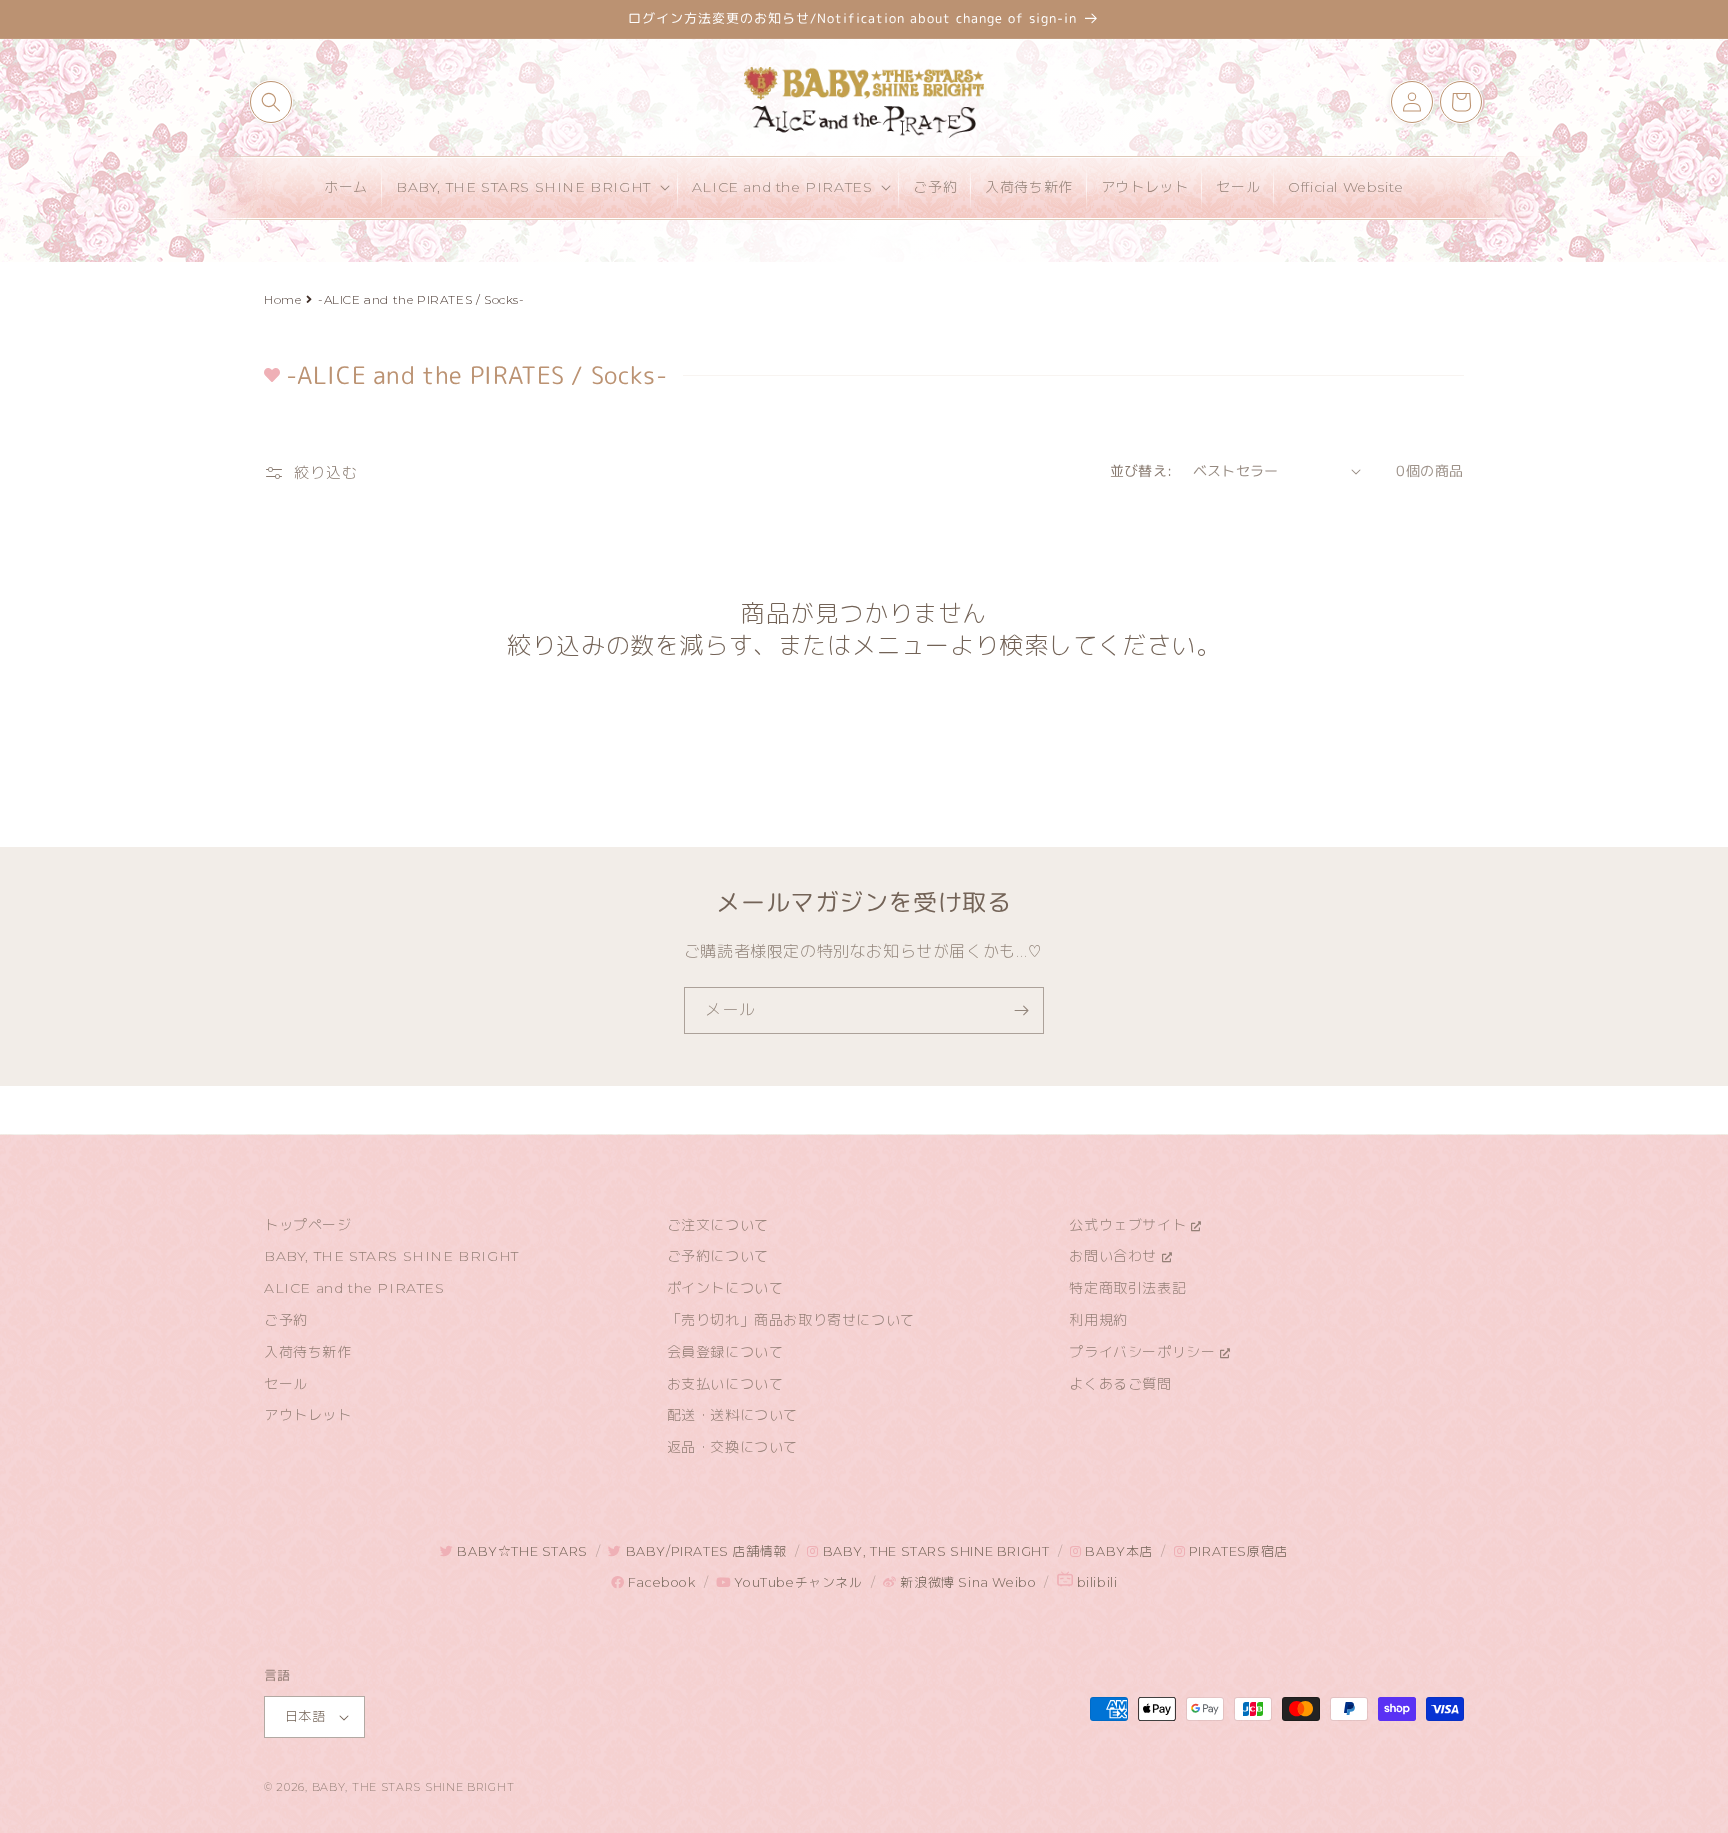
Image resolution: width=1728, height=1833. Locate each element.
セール (286, 1384)
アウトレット (308, 1415)
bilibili (1095, 1582)
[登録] (1021, 1010)
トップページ (308, 1225)
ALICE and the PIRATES (354, 1288)
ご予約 (286, 1320)
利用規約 (1098, 1320)
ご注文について (718, 1225)
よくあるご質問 (1120, 1384)
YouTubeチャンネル (796, 1582)
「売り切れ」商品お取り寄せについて (791, 1320)
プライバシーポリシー (1144, 1352)
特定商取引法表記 (1127, 1288)
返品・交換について (732, 1447)
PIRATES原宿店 (1236, 1551)
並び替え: (1141, 470)
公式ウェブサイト (1129, 1225)
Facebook (659, 1582)
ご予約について (718, 1256)
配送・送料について (732, 1415)
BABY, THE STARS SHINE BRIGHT (391, 1256)
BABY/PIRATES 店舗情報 (704, 1551)
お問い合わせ (1115, 1256)
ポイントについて (725, 1288)
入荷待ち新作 (308, 1352)
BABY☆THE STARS (521, 1551)
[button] (271, 102)
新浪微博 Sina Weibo (966, 1582)
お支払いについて (725, 1384)
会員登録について (725, 1352)
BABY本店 (1117, 1551)
